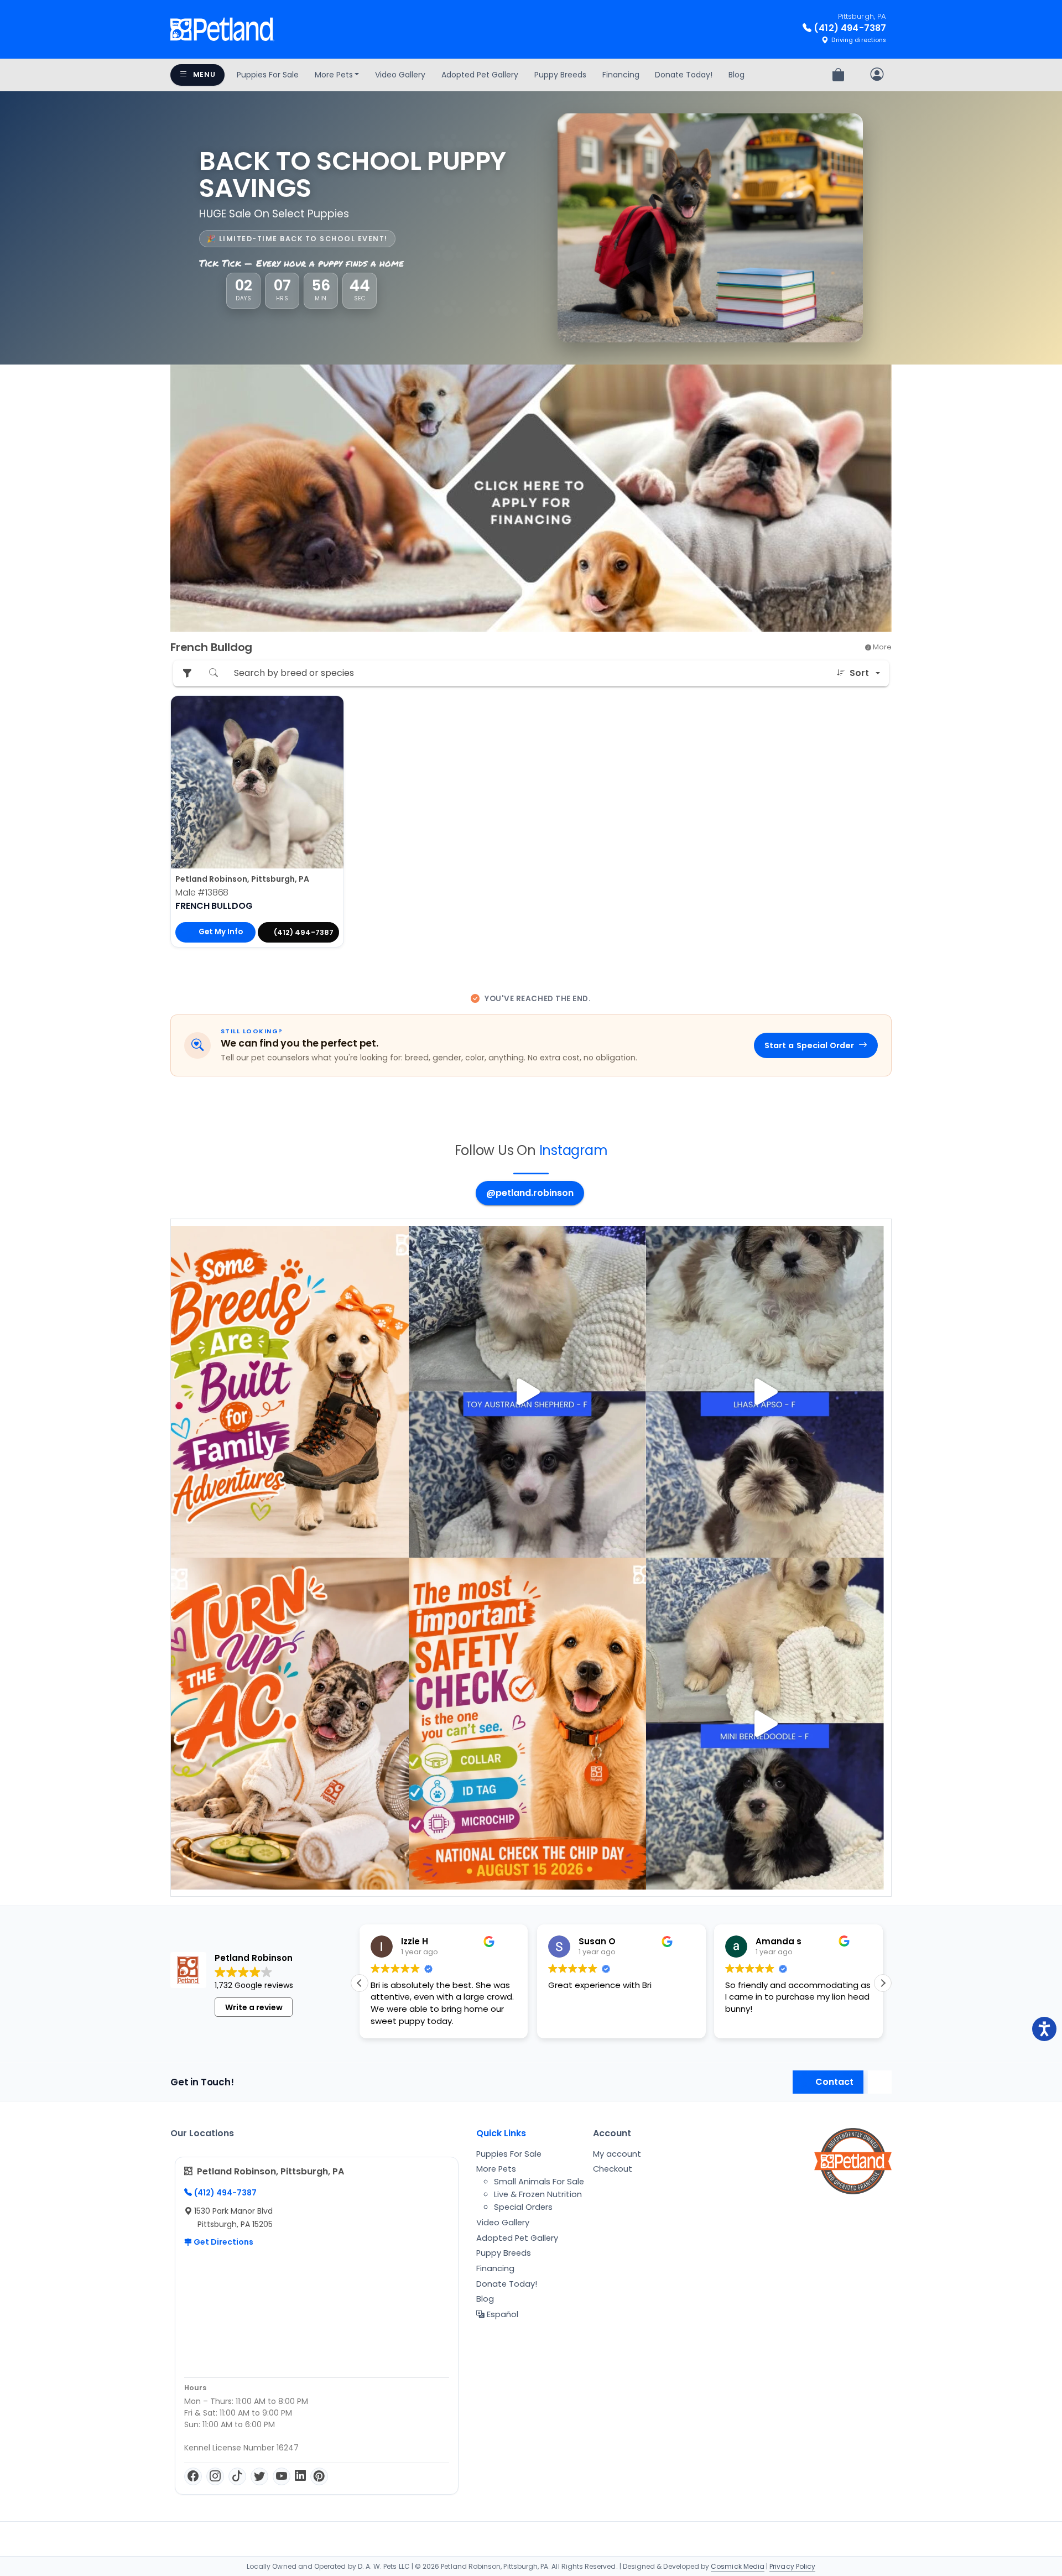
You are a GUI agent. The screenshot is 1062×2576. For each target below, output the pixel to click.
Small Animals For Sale (539, 2182)
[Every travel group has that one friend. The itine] (290, 1724)
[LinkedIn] (300, 2476)
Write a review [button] (254, 2007)
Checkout (613, 2169)
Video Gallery (400, 75)
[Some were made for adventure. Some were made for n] (765, 1392)
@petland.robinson (530, 1193)
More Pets (334, 75)
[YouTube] (282, 2476)
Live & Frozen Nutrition (538, 2194)
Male (202, 893)
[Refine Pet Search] (187, 673)
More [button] (881, 647)
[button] (883, 1983)
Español (501, 2314)
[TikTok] (237, 2476)
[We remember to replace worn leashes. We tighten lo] (528, 1724)
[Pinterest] (319, 2476)
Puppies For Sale (268, 75)
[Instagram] (215, 2476)
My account (617, 2154)
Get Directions (223, 2242)
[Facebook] (193, 2476)
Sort (859, 673)
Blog (736, 75)
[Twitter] (259, 2476)
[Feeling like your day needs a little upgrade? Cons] (528, 1392)
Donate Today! (684, 75)
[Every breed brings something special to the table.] (290, 1392)
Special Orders (523, 2207)
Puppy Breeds (560, 75)
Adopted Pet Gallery (480, 75)
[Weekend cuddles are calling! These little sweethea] (765, 1724)
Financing (621, 75)
